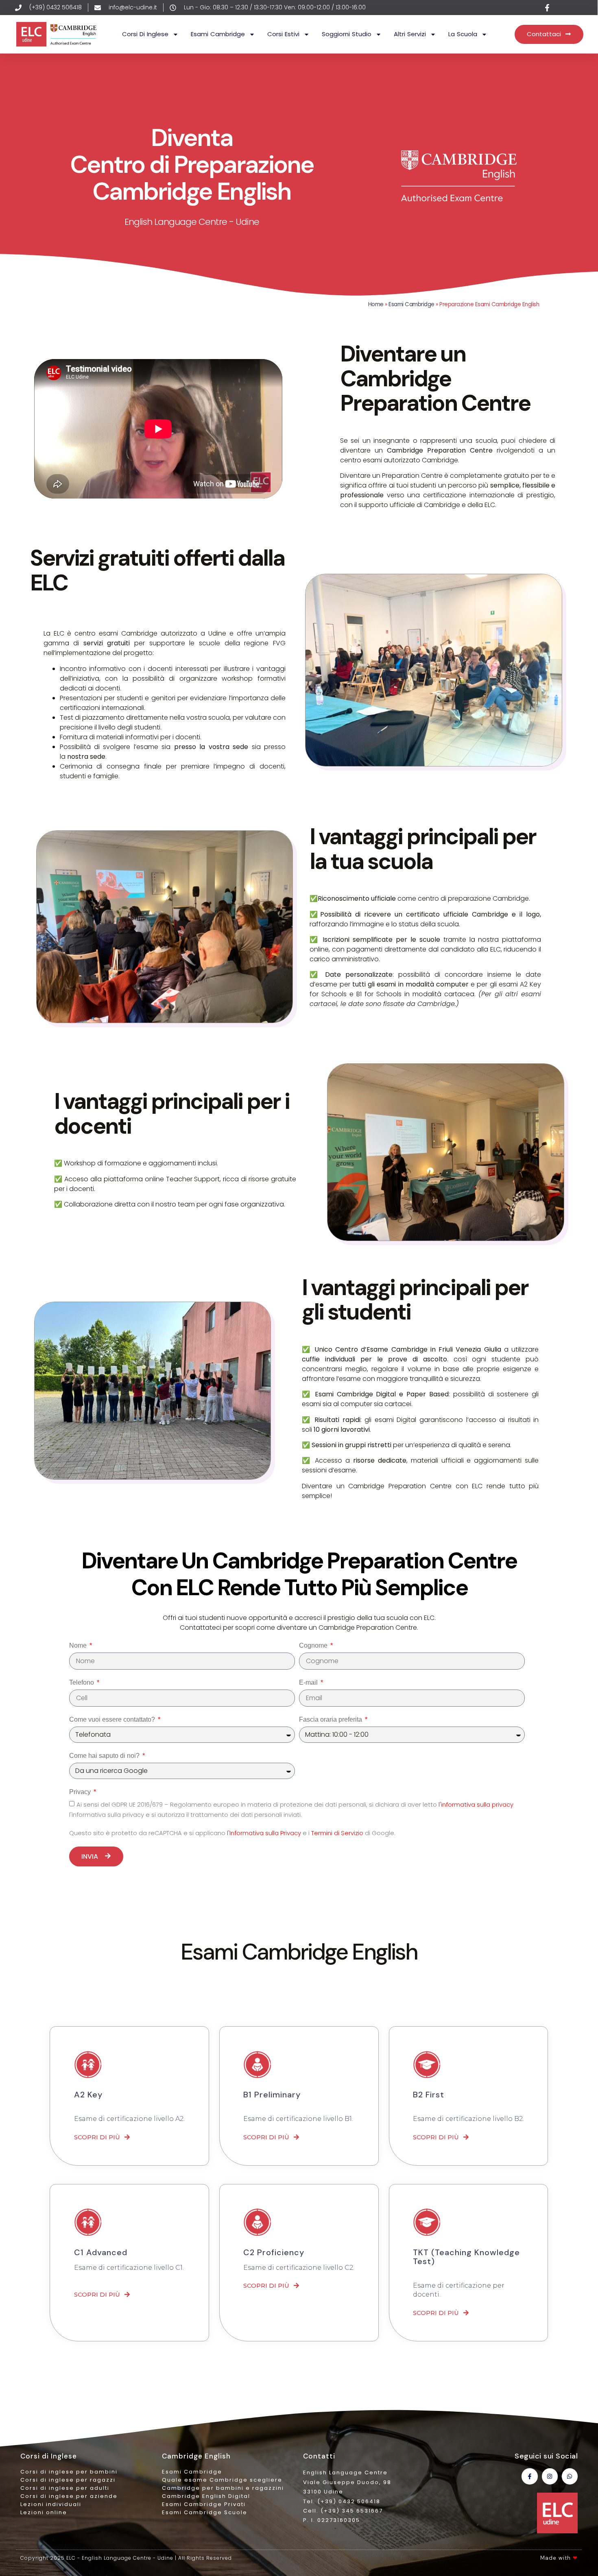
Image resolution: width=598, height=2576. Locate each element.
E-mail (309, 1682)
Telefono (82, 1682)
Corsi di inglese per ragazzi (68, 2480)
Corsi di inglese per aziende (69, 2496)
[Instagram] (550, 2476)
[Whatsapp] (570, 2476)
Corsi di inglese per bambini (69, 2472)
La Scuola (463, 34)
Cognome (314, 1645)
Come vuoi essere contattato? (113, 1719)
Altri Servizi (410, 34)
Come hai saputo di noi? (105, 1756)
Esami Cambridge (218, 34)
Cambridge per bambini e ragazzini (223, 2488)
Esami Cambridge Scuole (205, 2512)
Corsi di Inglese (145, 34)
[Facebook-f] (529, 2476)
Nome (79, 1645)
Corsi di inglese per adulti (65, 2488)
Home (376, 304)
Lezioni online (44, 2512)
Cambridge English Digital (206, 2496)
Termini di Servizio (338, 1833)
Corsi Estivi (283, 34)
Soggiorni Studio (347, 34)
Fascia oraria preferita (331, 1719)
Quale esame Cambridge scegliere (222, 2480)
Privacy (81, 1792)
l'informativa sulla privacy (476, 1805)
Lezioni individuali (51, 2504)
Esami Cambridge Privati (204, 2504)
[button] (102, 2137)
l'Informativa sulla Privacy (265, 1833)
